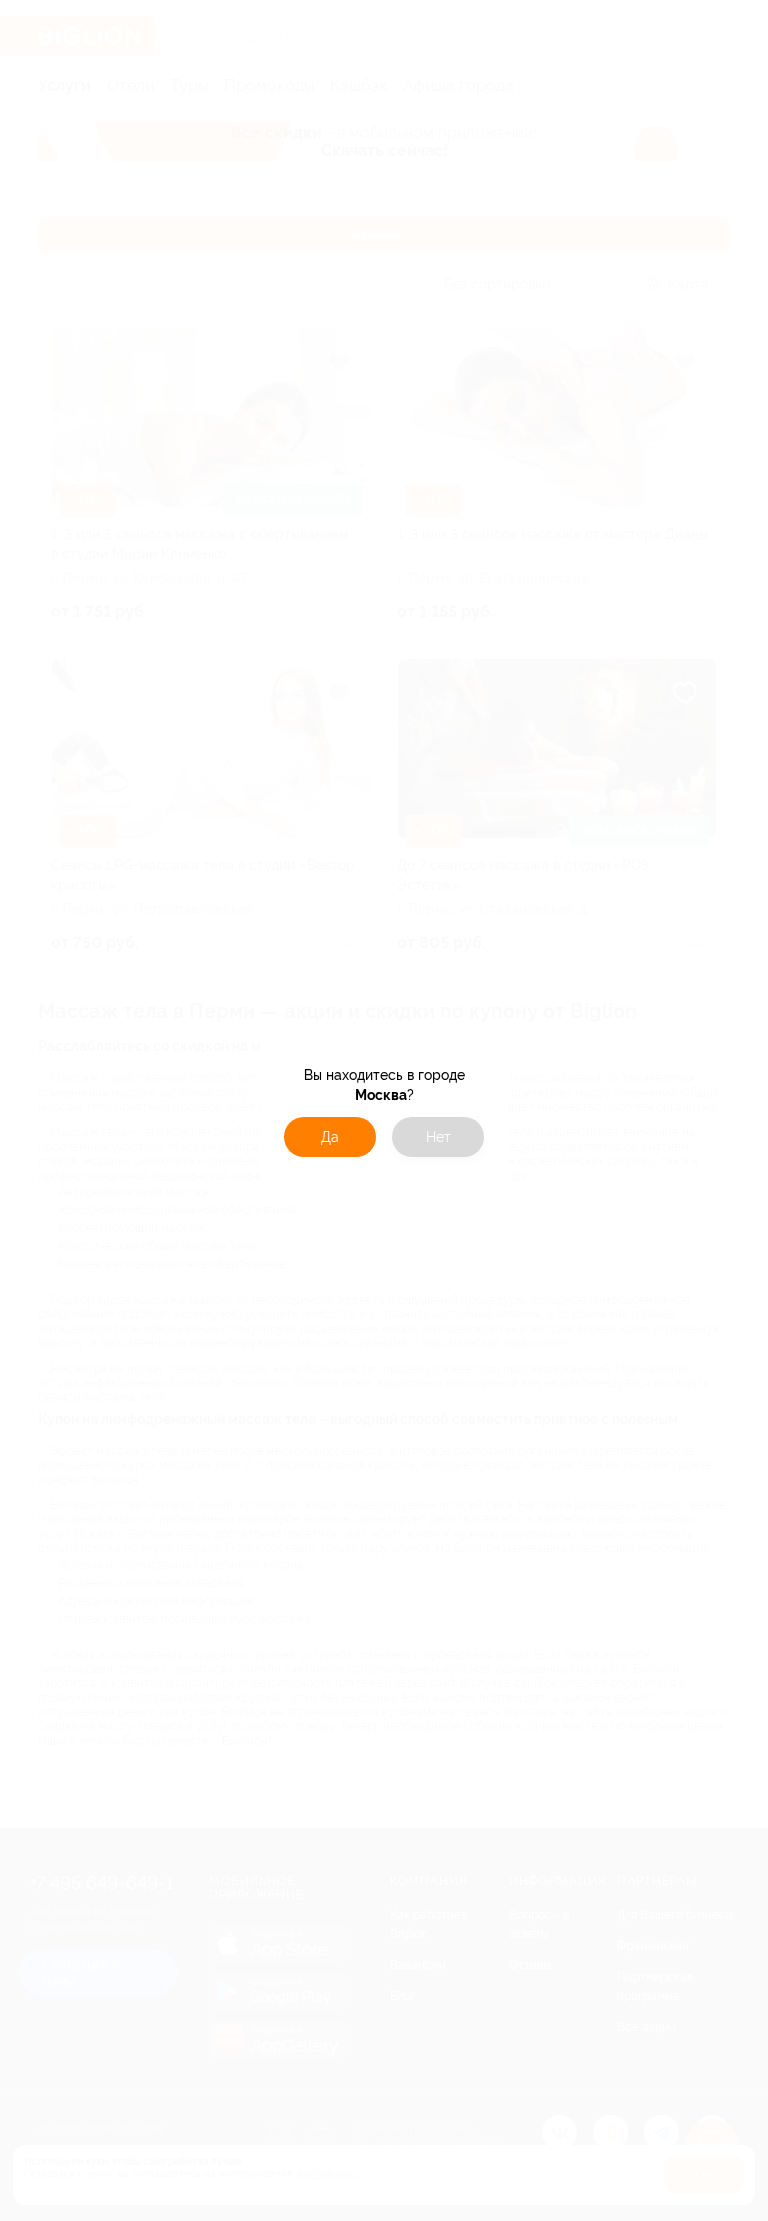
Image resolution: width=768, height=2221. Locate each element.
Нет (438, 1137)
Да (330, 1137)
